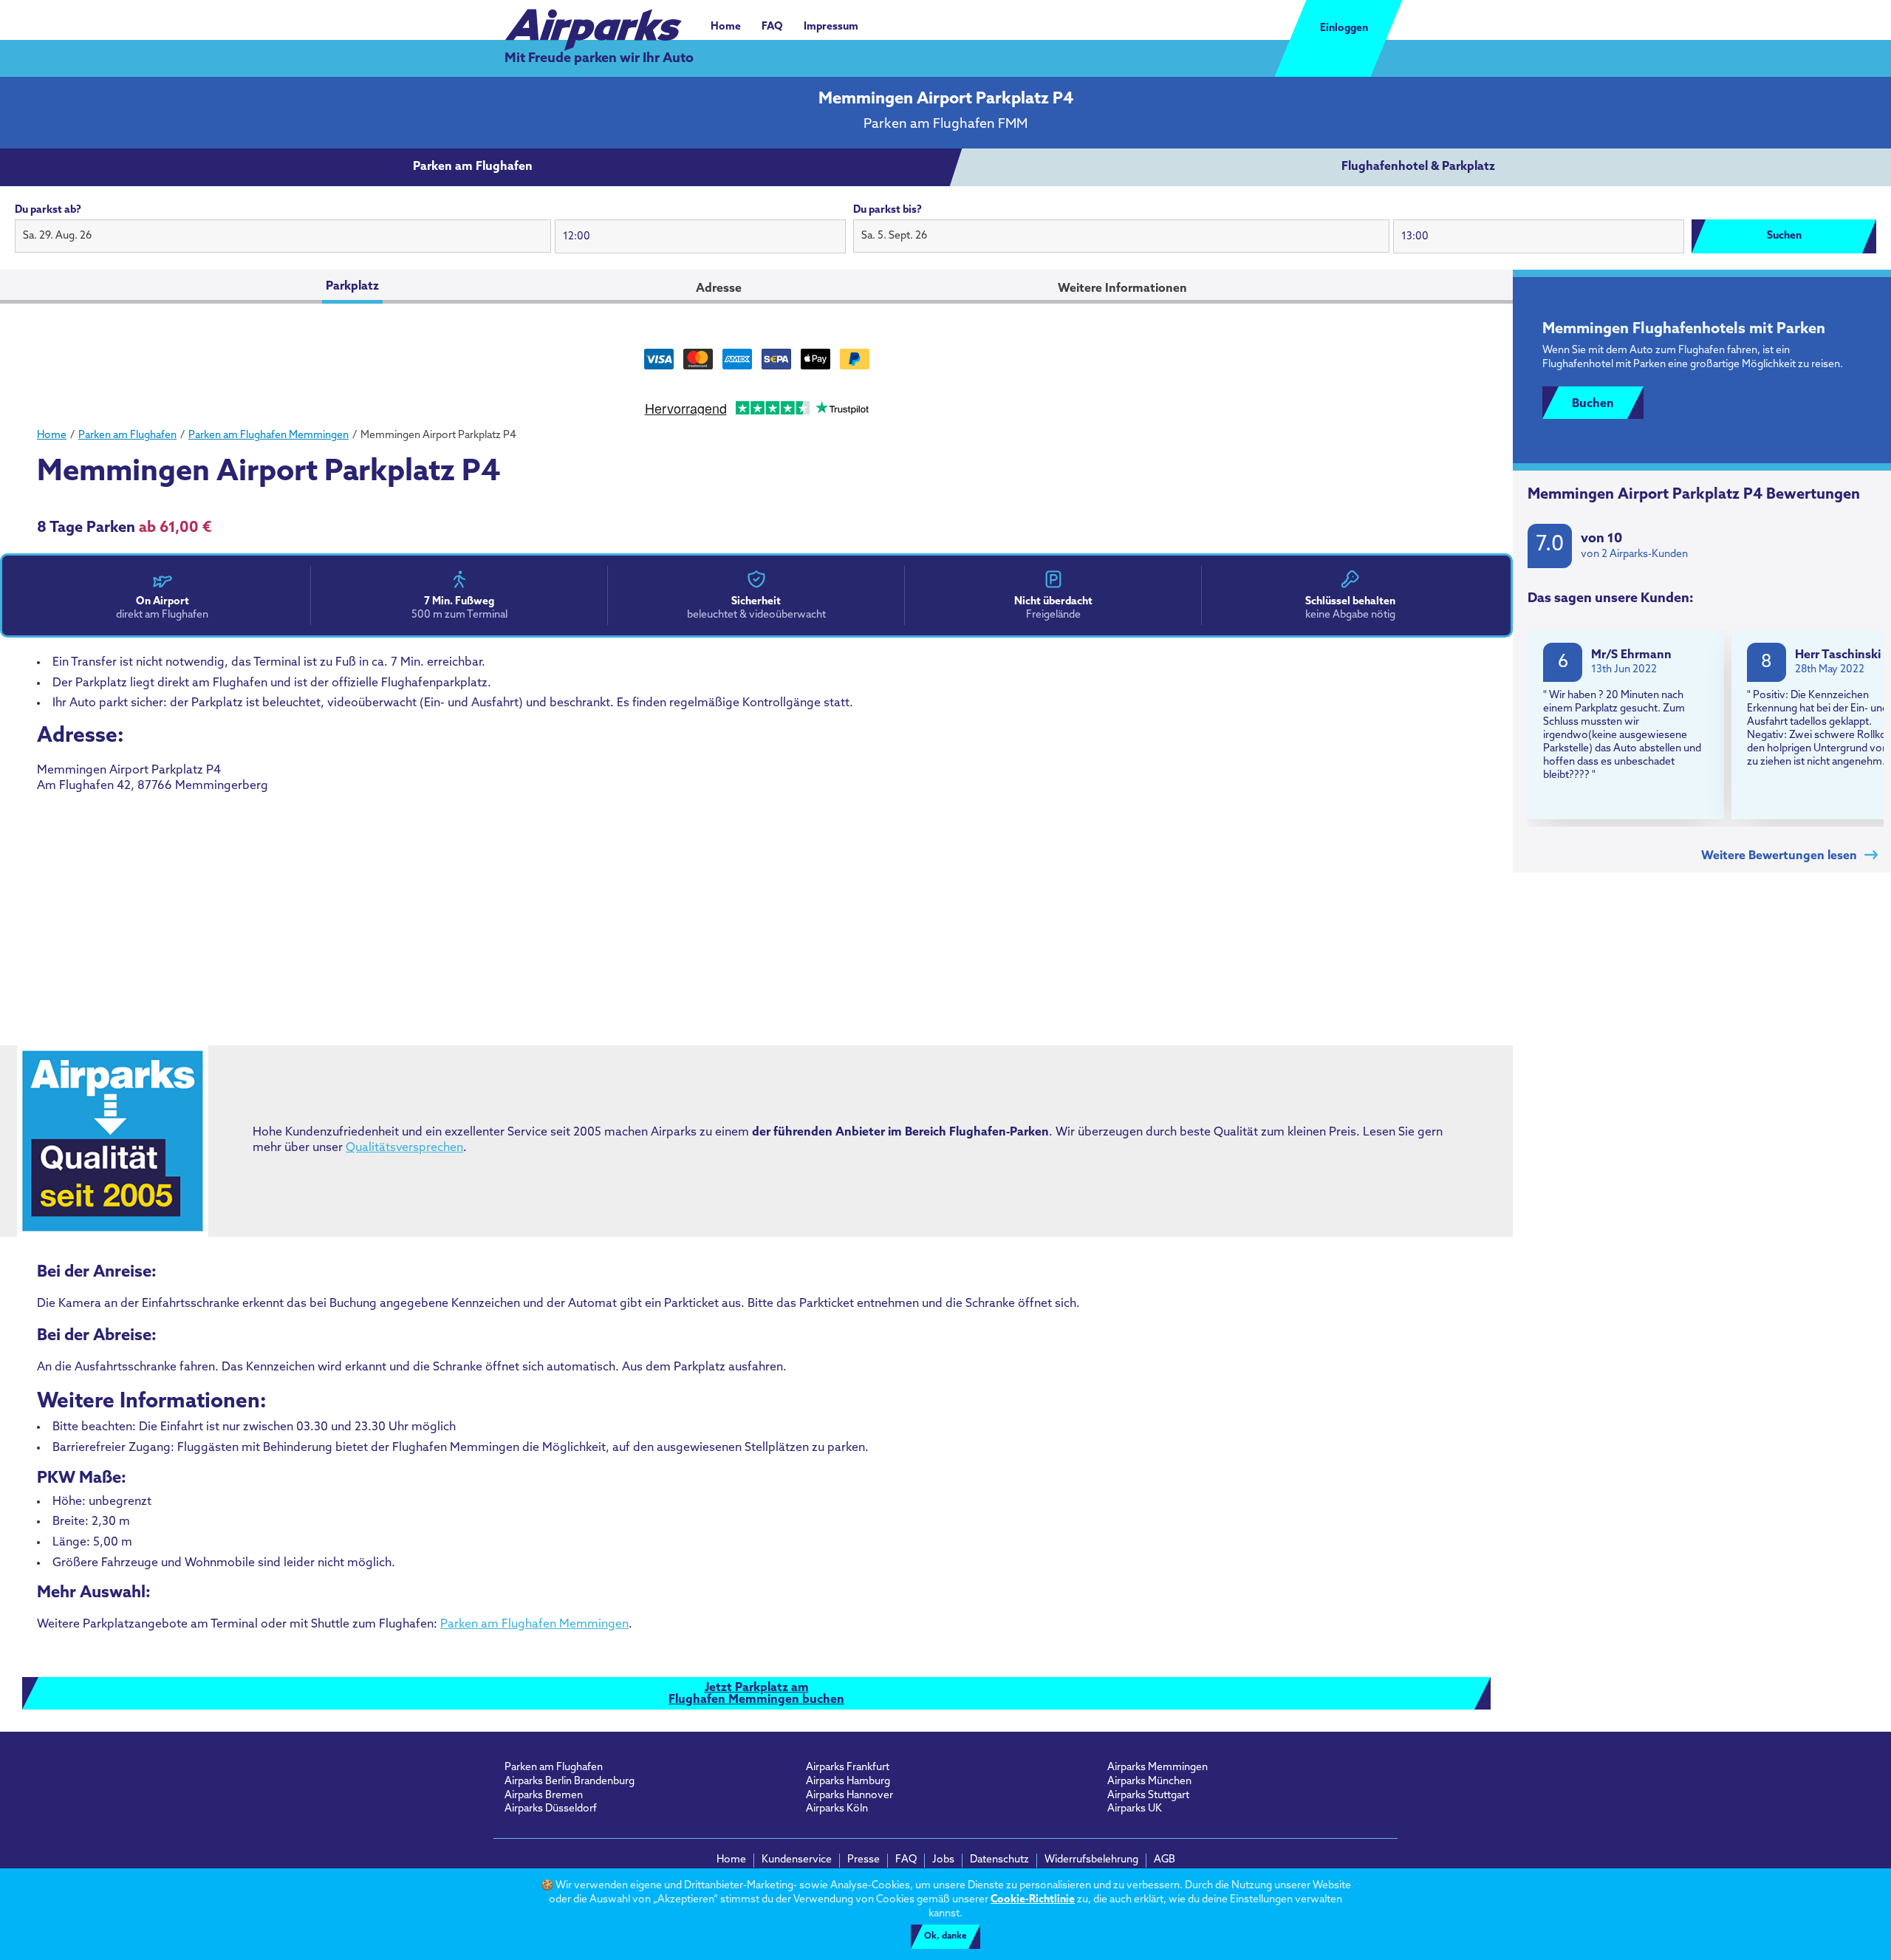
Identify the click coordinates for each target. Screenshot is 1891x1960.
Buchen (1593, 404)
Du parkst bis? (888, 210)
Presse (864, 1860)
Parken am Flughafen (554, 1768)
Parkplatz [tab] (352, 287)
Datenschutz (999, 1860)
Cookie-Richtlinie (1033, 1900)
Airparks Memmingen (1157, 1768)
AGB (1165, 1860)
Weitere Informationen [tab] (1122, 289)
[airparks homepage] (593, 22)
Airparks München (1149, 1782)
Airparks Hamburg (848, 1782)
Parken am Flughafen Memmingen (534, 1625)
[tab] (473, 168)
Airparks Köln (837, 1809)
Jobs (943, 1860)
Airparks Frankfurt (848, 1768)
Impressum (831, 27)
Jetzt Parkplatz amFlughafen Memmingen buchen (756, 1694)
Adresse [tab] (719, 289)
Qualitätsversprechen (404, 1148)
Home (726, 27)
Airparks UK (1135, 1809)
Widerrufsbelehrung (1091, 1860)
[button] (283, 236)
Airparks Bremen (544, 1796)
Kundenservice (797, 1860)
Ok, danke (945, 1936)
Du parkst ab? (48, 210)
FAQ (772, 27)
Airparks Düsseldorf (551, 1809)
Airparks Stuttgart (1148, 1796)
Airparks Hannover (849, 1796)
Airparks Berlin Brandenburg (570, 1782)
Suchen (1784, 236)
